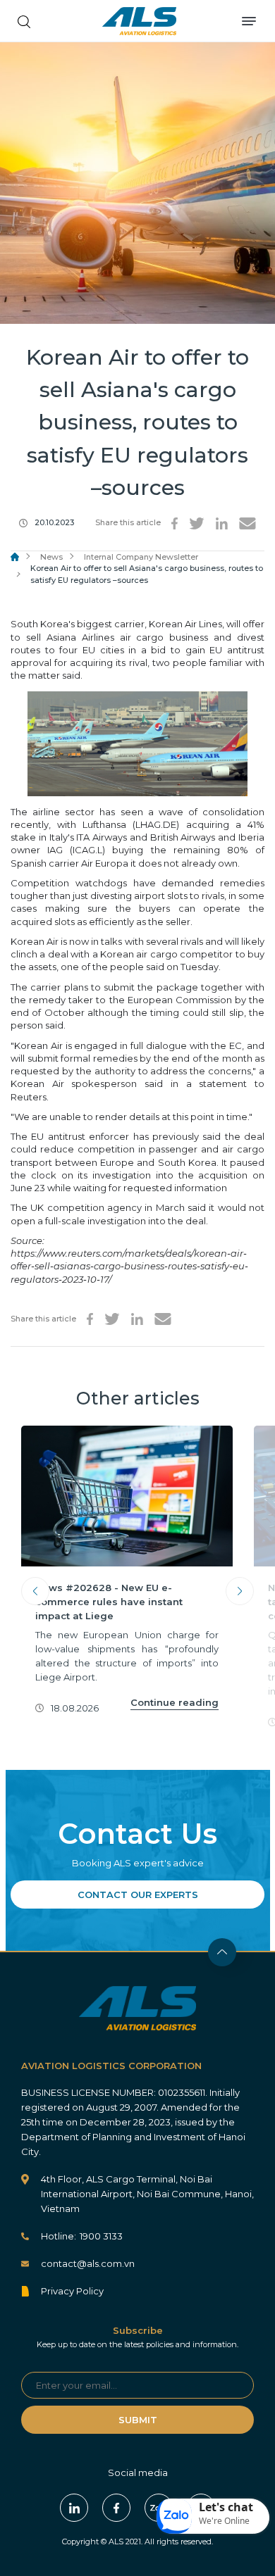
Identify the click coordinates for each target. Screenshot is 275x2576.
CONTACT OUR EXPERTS (138, 1895)
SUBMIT (138, 2420)
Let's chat (226, 2507)
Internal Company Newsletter (141, 557)
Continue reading (175, 1702)
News (51, 557)
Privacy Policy (72, 2291)
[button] (213, 2516)
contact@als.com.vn (88, 2263)
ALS (139, 21)
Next (240, 1591)
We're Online (224, 2521)
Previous (35, 1591)
